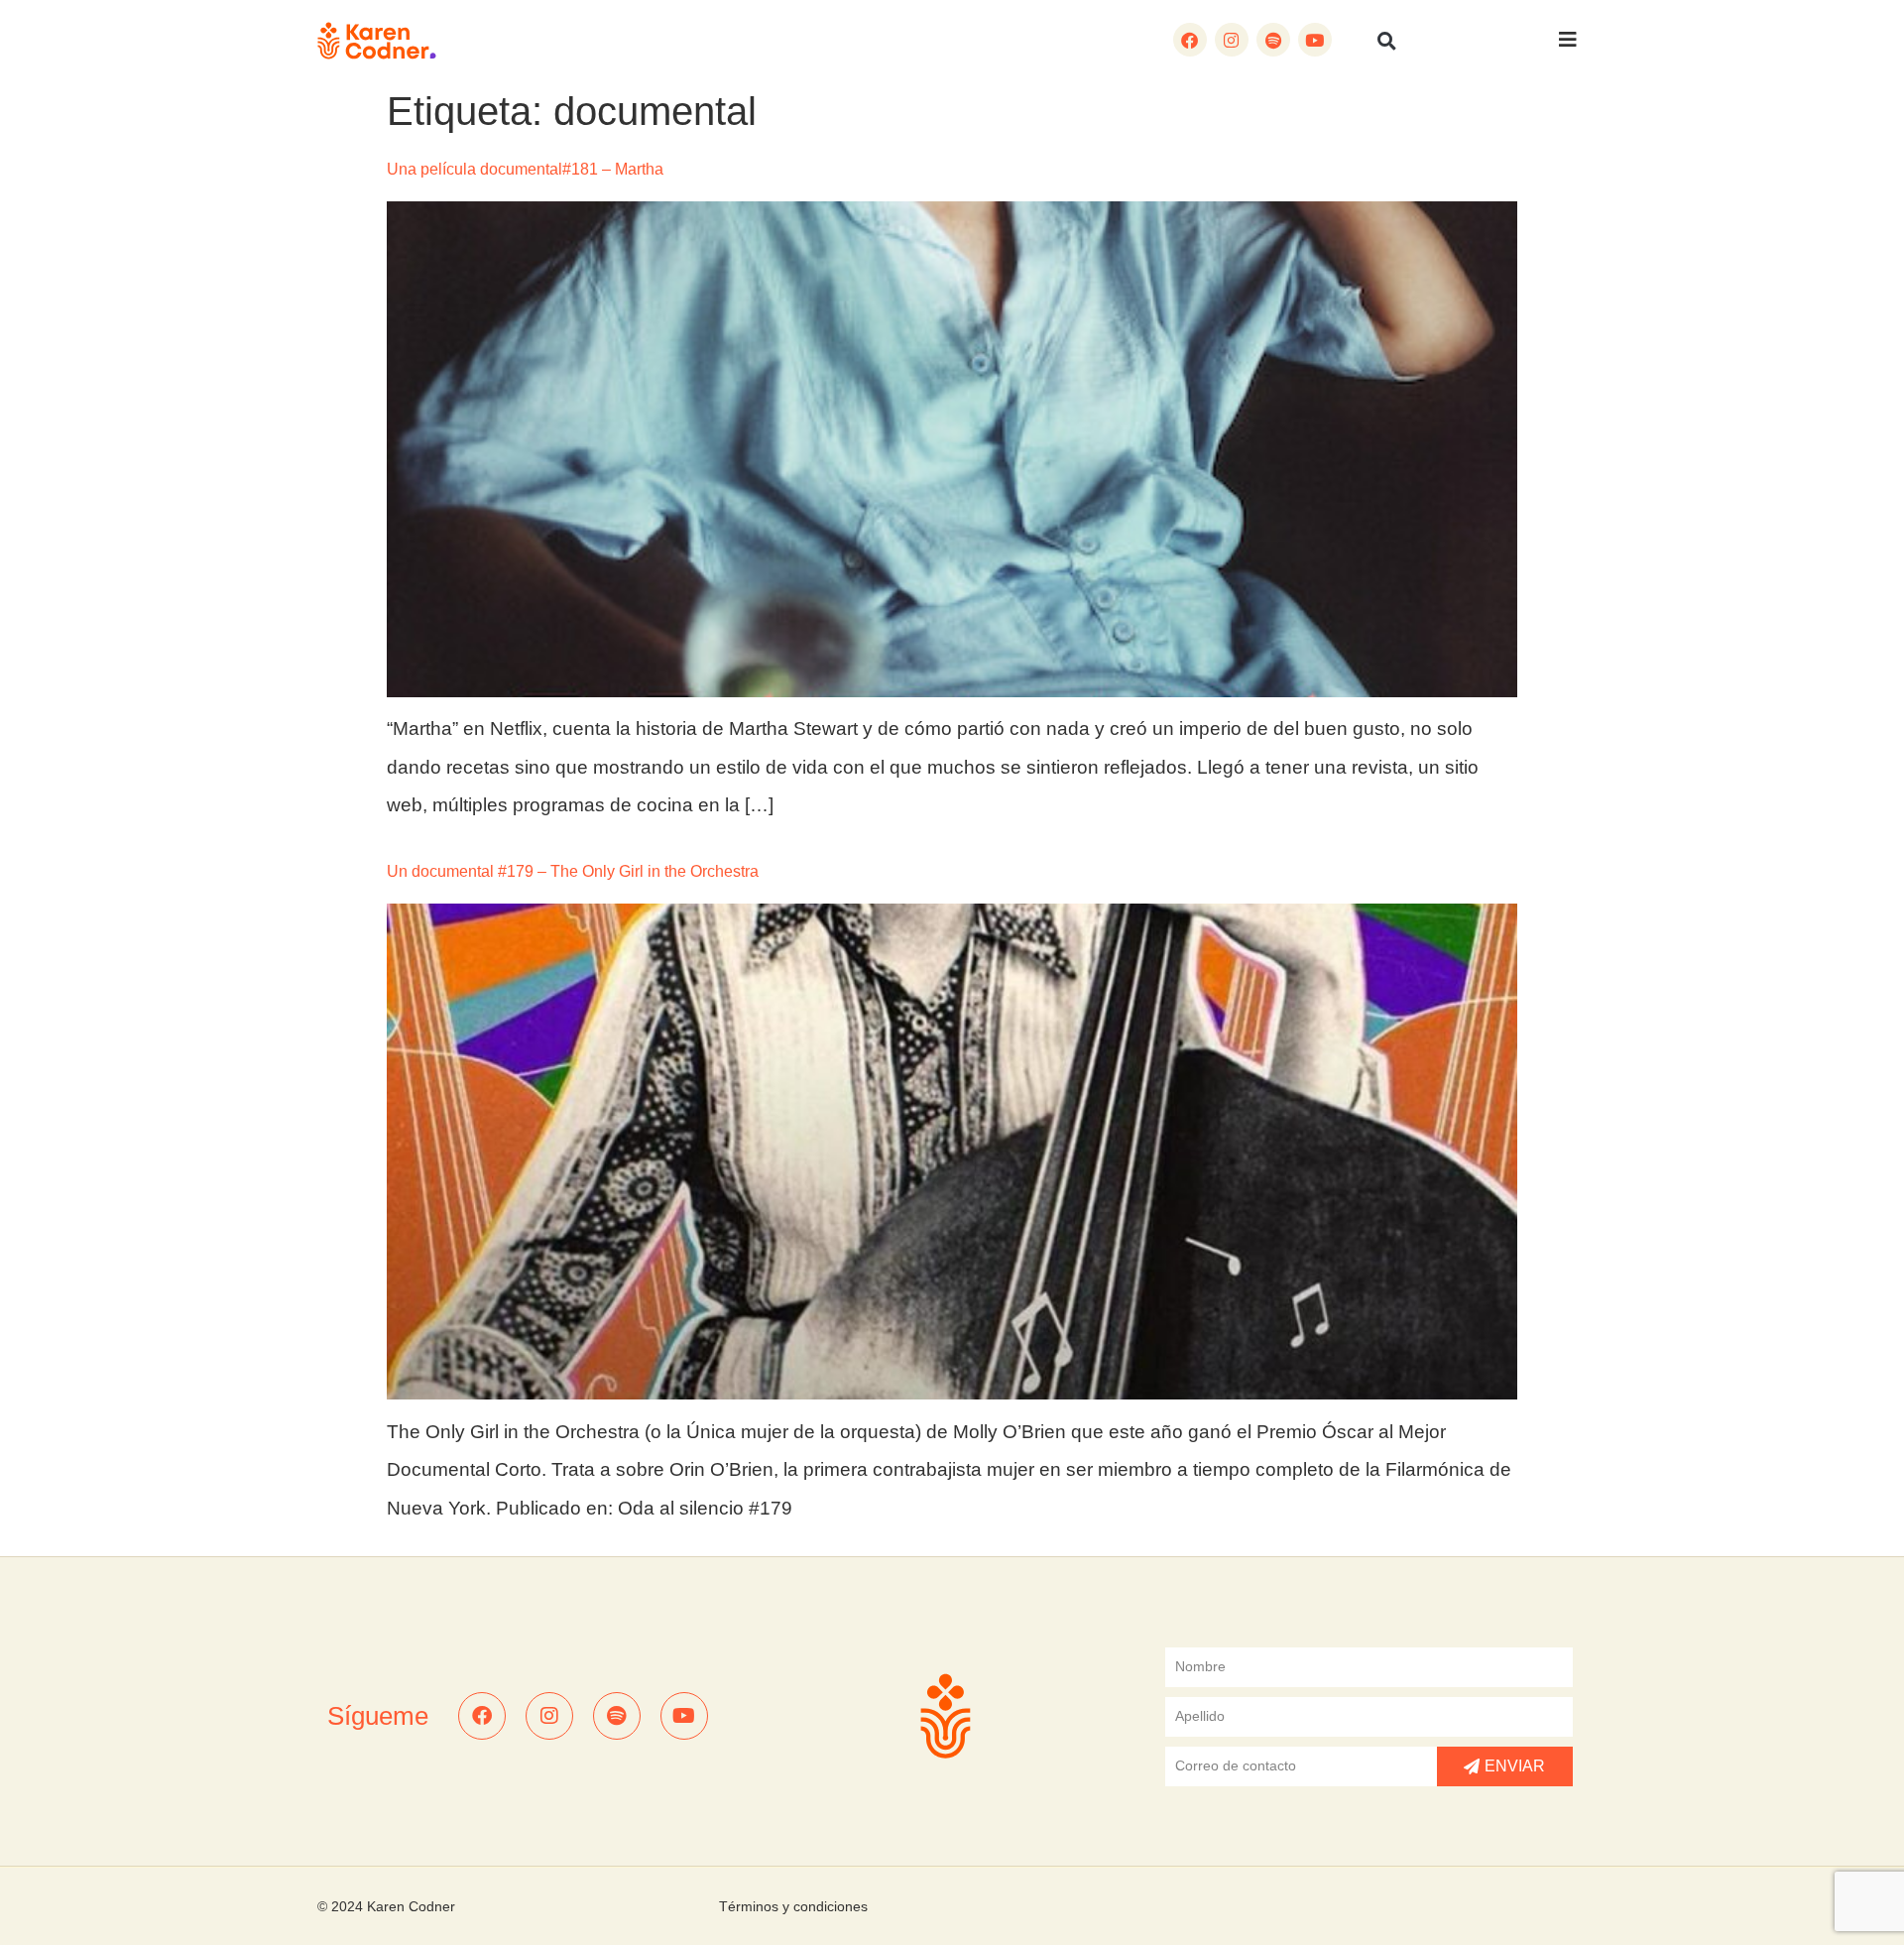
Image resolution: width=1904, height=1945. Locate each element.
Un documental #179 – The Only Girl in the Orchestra (573, 871)
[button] (1387, 41)
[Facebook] (1190, 40)
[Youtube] (1315, 40)
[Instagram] (1232, 40)
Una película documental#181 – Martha (525, 169)
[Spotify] (1273, 40)
